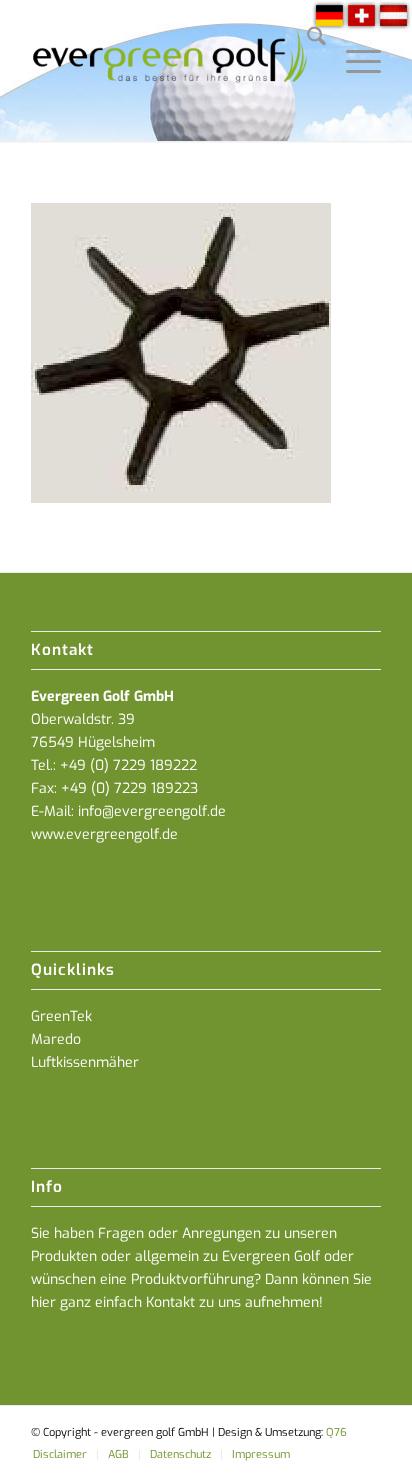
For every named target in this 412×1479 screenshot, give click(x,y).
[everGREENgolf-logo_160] (171, 70)
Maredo (56, 1039)
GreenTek (61, 1016)
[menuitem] (306, 40)
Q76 (336, 1432)
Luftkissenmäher (85, 1062)
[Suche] (306, 40)
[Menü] (353, 40)
